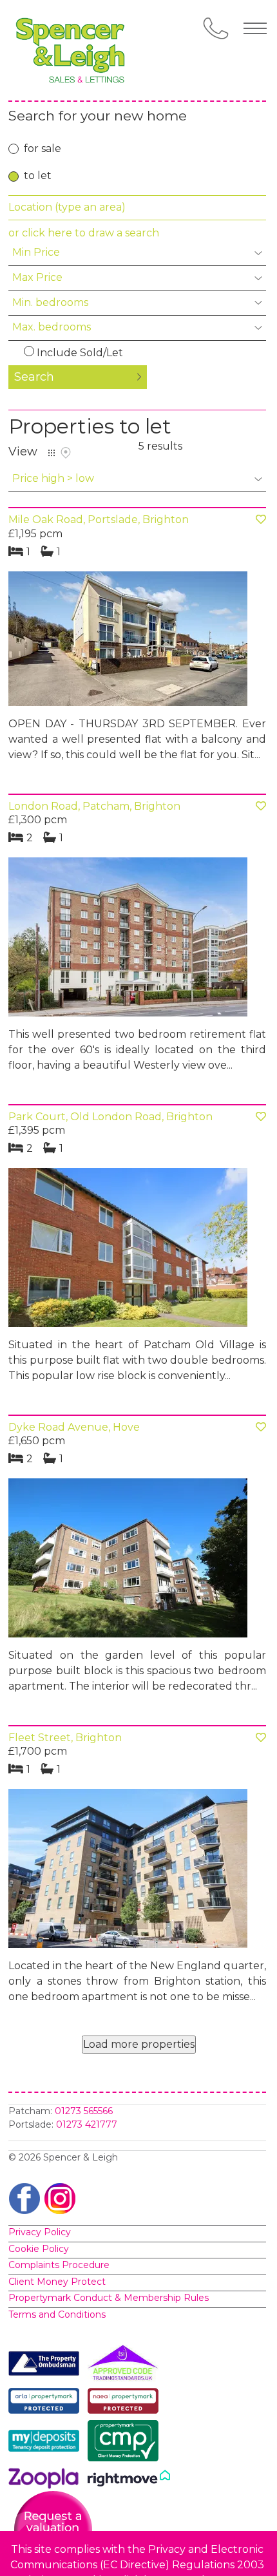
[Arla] (47, 2403)
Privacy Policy (40, 2232)
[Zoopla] (47, 2481)
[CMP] (126, 2443)
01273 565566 (84, 2111)
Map (66, 453)
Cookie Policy (39, 2249)
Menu (255, 28)
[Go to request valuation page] (53, 2529)
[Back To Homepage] (73, 50)
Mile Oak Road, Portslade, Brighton (99, 520)
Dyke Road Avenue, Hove (74, 1427)
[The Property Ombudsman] (47, 2366)
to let (38, 176)
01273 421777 (87, 2124)
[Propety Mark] (126, 2403)
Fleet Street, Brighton (65, 1738)
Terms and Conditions (57, 2314)
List (52, 453)
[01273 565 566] (216, 28)
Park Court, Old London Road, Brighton (110, 1117)
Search (34, 377)
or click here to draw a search (84, 233)
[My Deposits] (47, 2443)
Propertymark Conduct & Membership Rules (109, 2298)
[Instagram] (60, 2198)
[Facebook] (24, 2198)
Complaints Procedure (59, 2265)
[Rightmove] (129, 2481)
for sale (43, 148)
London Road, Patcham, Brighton (94, 806)
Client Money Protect (57, 2282)
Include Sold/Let (80, 353)
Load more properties (139, 2044)
